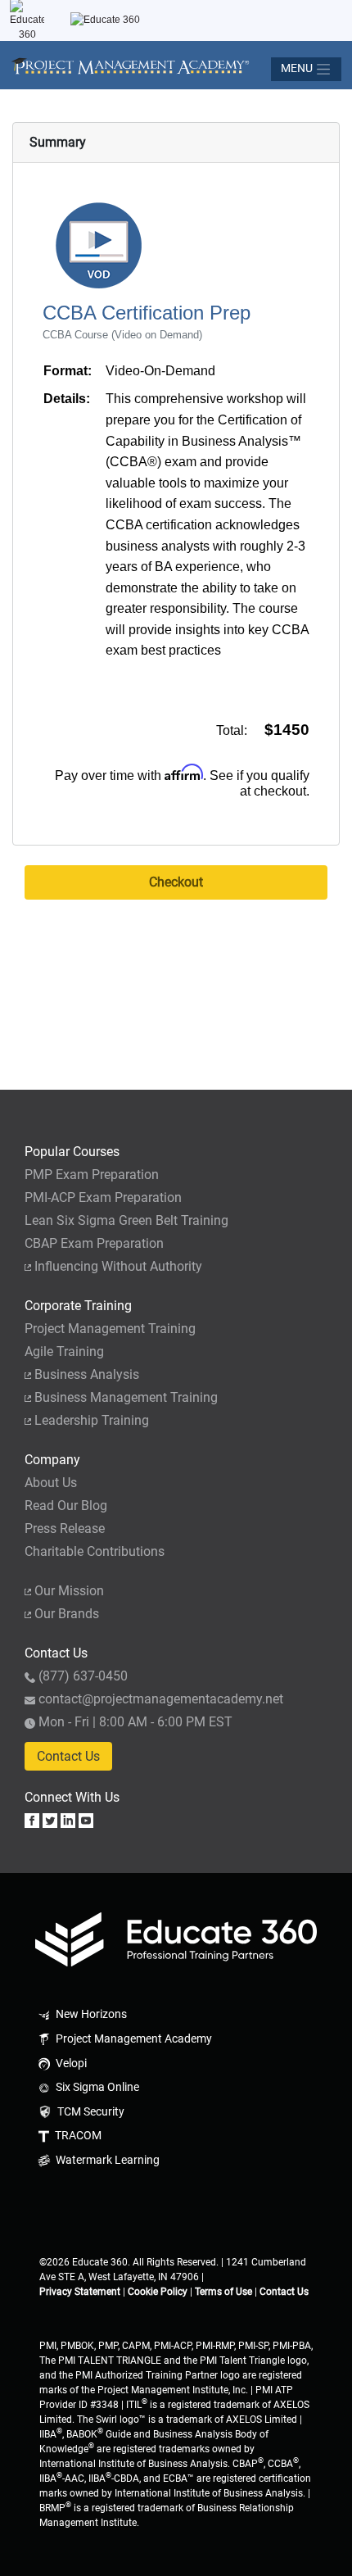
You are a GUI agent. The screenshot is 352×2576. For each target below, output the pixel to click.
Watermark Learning (106, 2160)
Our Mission (69, 1591)
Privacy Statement (80, 2292)
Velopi (70, 2064)
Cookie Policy (158, 2292)
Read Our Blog (66, 1506)
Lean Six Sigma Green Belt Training (126, 1220)
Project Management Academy (133, 2039)
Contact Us (68, 1756)
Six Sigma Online (96, 2087)
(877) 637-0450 (83, 1676)
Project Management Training (110, 1329)
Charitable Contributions (95, 1551)
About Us (51, 1483)
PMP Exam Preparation (92, 1175)
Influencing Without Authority (118, 1266)
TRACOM (77, 2136)
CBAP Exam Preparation (94, 1243)
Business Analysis (87, 1374)
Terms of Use (223, 2292)
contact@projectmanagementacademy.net (161, 1699)
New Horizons (90, 2014)
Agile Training (64, 1351)
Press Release (65, 1528)
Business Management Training (126, 1397)
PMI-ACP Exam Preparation (103, 1197)
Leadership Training (92, 1420)
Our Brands (67, 1614)
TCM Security (90, 2112)
